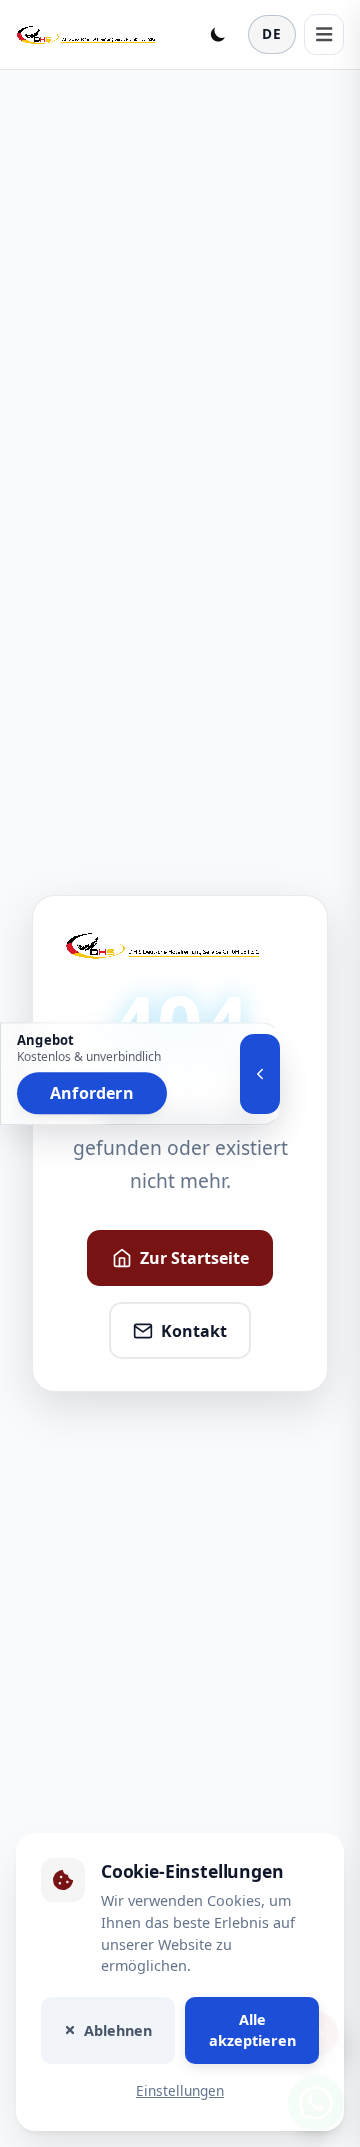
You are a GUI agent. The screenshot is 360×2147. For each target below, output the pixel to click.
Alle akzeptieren (252, 2029)
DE (272, 33)
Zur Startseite (194, 1258)
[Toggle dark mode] (218, 34)
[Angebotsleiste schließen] (260, 1074)
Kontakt (194, 1331)
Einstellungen (180, 2090)
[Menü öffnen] (324, 34)
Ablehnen (118, 2029)
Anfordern (92, 1093)
